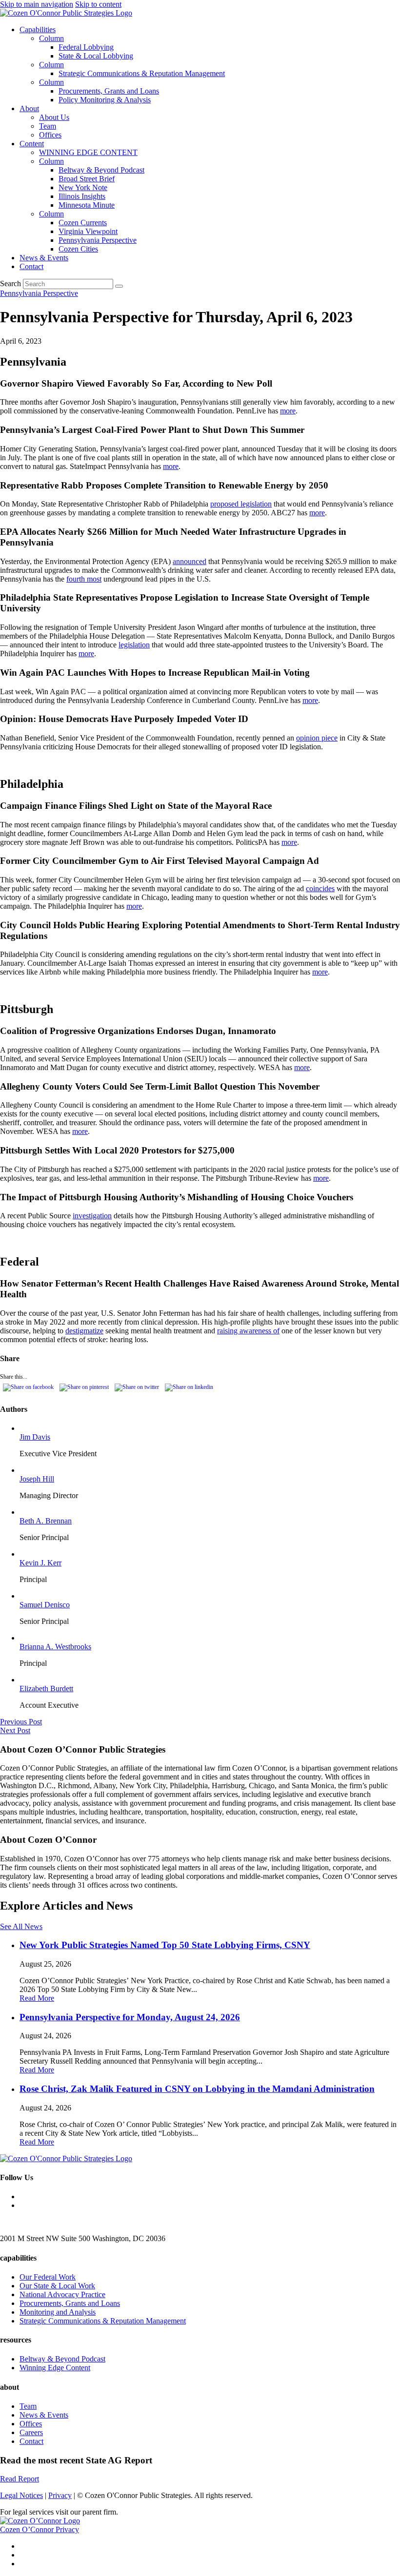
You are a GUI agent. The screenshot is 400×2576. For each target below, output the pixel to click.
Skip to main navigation (37, 4)
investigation (92, 1216)
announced (190, 561)
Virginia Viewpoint (88, 231)
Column (51, 38)
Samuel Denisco (45, 1605)
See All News (21, 1926)
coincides (320, 888)
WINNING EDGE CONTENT (88, 152)
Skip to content (98, 4)
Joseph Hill (37, 1479)
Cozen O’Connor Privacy (40, 2529)
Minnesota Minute (87, 205)
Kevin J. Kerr (40, 1563)
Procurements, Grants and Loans (109, 91)
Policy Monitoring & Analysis (105, 100)
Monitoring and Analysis (58, 2312)
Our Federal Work (48, 2277)
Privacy (60, 2495)
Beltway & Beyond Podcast (101, 170)
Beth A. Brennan (46, 1521)
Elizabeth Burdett (46, 1688)
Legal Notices (21, 2495)
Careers (31, 2432)
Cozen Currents (83, 223)
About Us (54, 117)
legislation (134, 645)
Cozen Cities (78, 249)
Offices (50, 135)
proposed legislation (241, 504)
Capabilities (38, 29)
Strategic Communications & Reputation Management (142, 73)
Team (48, 126)
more (288, 411)
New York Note (83, 187)
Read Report (20, 2479)
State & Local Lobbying (96, 56)
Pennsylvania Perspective (98, 240)
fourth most (84, 579)
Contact (31, 266)
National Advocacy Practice (62, 2294)
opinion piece (317, 738)
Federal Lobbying (86, 47)
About (29, 108)
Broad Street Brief (87, 179)
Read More (37, 1998)
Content (32, 144)
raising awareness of (248, 1331)
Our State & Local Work (57, 2286)
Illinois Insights (82, 196)
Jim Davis (35, 1437)
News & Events (44, 258)
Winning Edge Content (55, 2368)
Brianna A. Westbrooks (55, 1647)
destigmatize (84, 1331)
